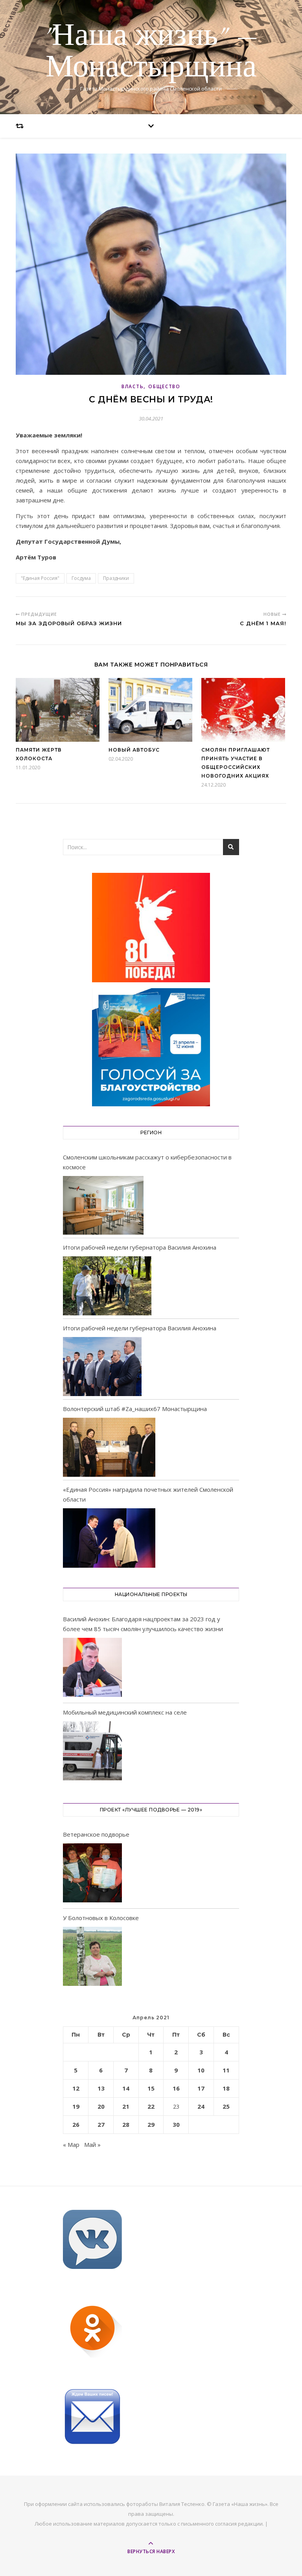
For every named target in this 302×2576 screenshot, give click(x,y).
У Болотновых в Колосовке (101, 1918)
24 (201, 2106)
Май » (92, 2145)
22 (151, 2106)
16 (176, 2088)
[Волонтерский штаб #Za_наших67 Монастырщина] (109, 1447)
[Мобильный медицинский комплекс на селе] (92, 1752)
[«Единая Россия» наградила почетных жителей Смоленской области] (109, 1538)
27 (101, 2124)
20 (101, 2106)
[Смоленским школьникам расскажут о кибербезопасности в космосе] (103, 1206)
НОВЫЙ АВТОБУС (134, 750)
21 (126, 2106)
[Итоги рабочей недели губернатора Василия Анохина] (107, 1286)
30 (176, 2124)
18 (226, 2088)
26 (76, 2124)
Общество (164, 386)
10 (201, 2070)
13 (101, 2088)
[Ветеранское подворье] (92, 1874)
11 (226, 2070)
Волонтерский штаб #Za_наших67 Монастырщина (135, 1409)
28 (126, 2124)
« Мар (71, 2145)
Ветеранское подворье (96, 1834)
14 (126, 2088)
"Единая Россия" (40, 578)
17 (201, 2088)
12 (76, 2088)
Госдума (81, 578)
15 (151, 2088)
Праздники (116, 578)
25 (226, 2106)
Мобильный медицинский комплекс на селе (125, 1712)
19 (76, 2106)
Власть (133, 386)
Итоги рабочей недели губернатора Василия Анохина (140, 1247)
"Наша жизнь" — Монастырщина (151, 52)
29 (151, 2124)
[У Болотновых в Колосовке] (92, 1958)
